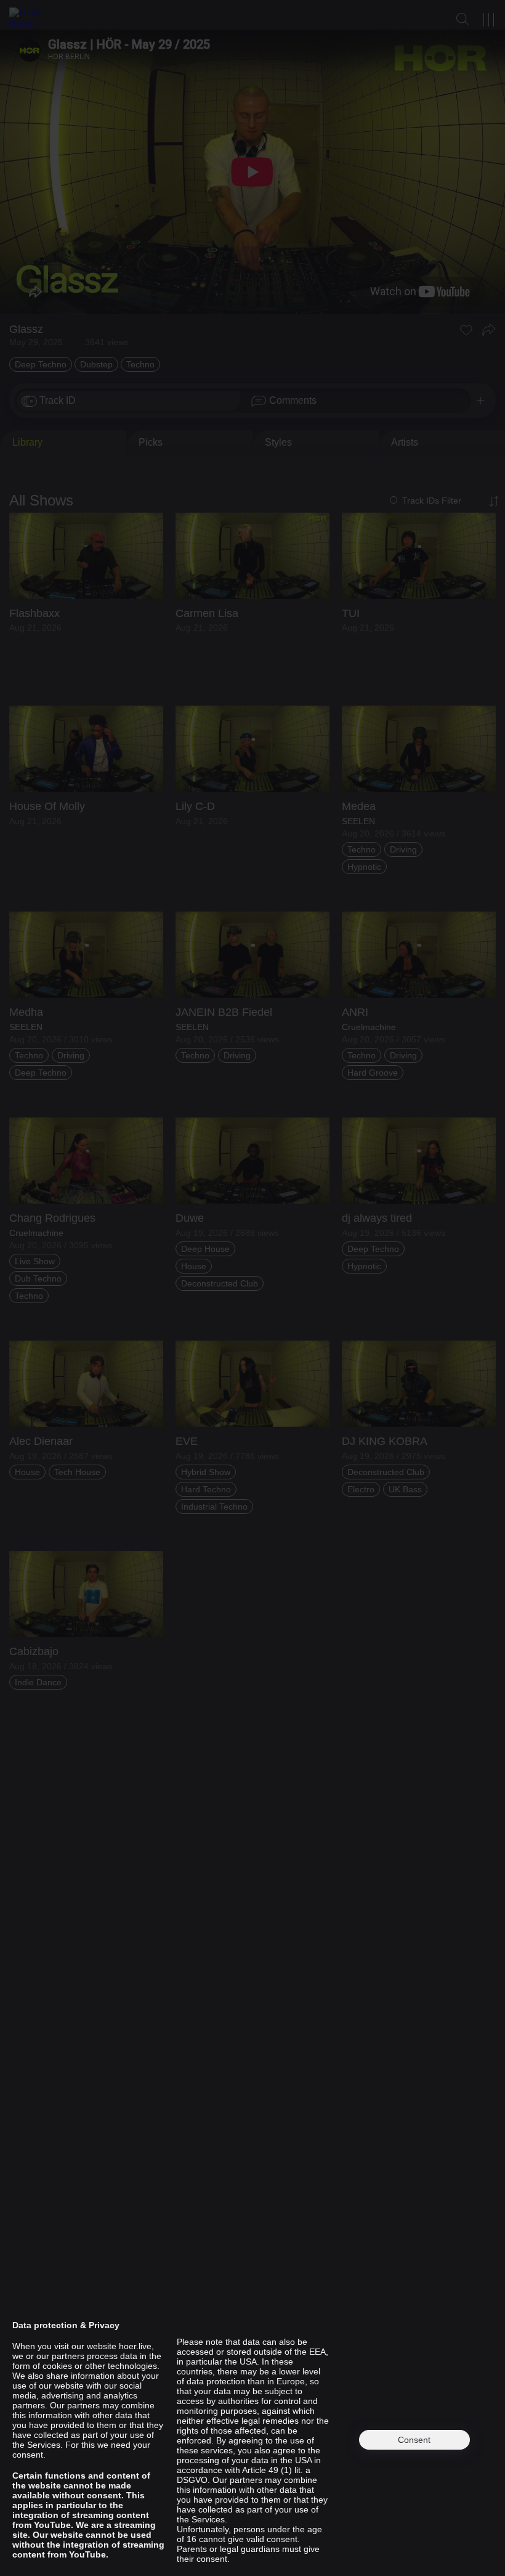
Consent (414, 2440)
